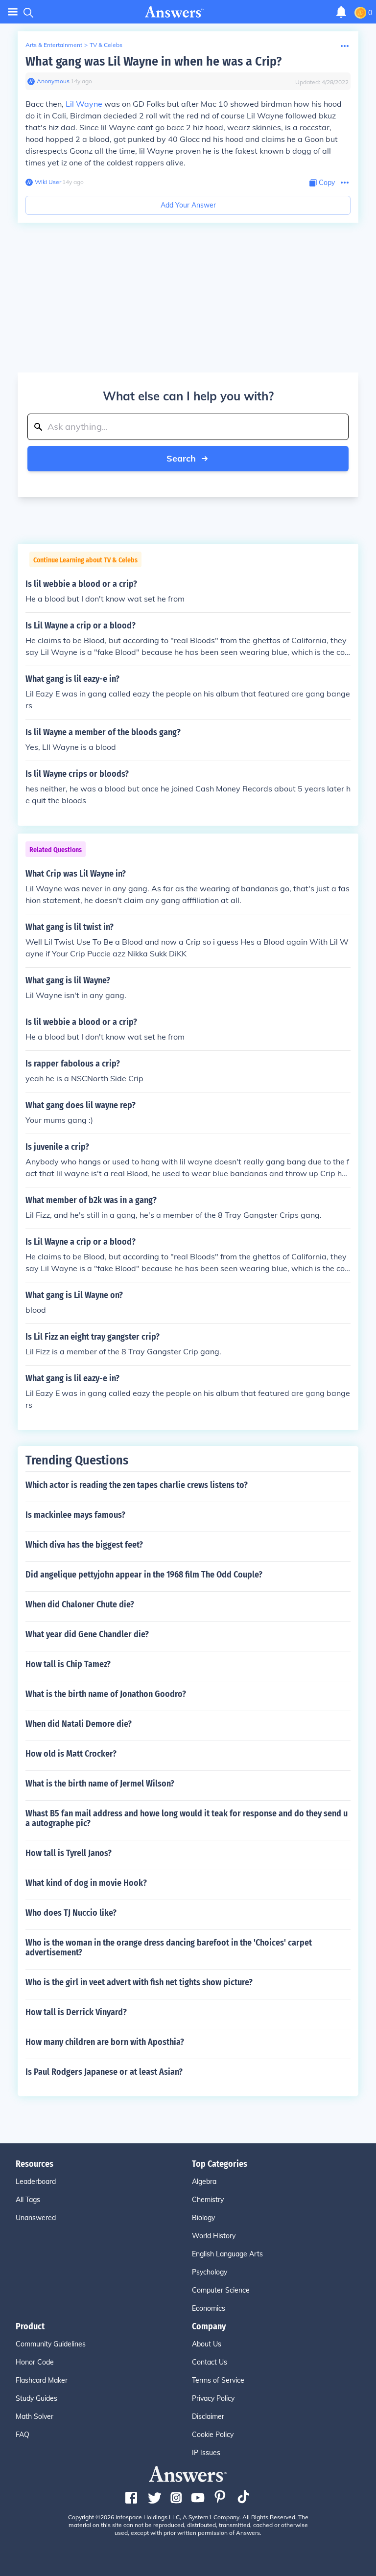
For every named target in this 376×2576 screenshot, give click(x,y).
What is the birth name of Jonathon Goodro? (106, 1694)
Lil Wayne (84, 104)
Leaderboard (36, 2181)
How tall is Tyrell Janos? (69, 1853)
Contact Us (210, 2362)
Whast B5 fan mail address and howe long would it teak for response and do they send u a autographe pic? (187, 1818)
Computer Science (221, 2290)
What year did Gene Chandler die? (87, 1634)
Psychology (210, 2272)
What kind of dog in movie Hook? (86, 1883)
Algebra (204, 2181)
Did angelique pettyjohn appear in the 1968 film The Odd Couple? (144, 1575)
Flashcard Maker (42, 2380)
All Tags (28, 2200)
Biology (203, 2218)
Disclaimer (208, 2416)
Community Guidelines (51, 2344)
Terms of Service (218, 2380)
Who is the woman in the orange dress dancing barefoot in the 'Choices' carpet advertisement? (169, 1948)
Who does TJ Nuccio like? (71, 1913)
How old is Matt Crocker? (71, 1754)
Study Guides (36, 2398)
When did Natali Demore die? (79, 1724)
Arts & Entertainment (54, 45)
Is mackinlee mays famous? (75, 1515)
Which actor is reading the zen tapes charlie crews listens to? (137, 1485)
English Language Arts (227, 2254)
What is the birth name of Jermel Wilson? (100, 1784)
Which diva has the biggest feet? (84, 1545)
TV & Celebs (106, 45)
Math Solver (35, 2416)
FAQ (23, 2435)
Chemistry (208, 2200)
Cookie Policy (213, 2435)
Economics (209, 2308)
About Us (207, 2344)
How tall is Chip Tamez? (68, 1664)
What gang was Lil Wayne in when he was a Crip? (153, 61)
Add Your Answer (188, 205)
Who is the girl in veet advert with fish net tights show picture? (139, 1982)
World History (214, 2236)
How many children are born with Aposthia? (105, 2042)
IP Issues (206, 2453)
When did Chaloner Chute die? (80, 1604)
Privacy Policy (213, 2398)
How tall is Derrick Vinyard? (76, 2012)
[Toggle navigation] (13, 12)
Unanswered (36, 2218)
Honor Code (35, 2362)
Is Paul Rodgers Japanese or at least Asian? (104, 2072)
